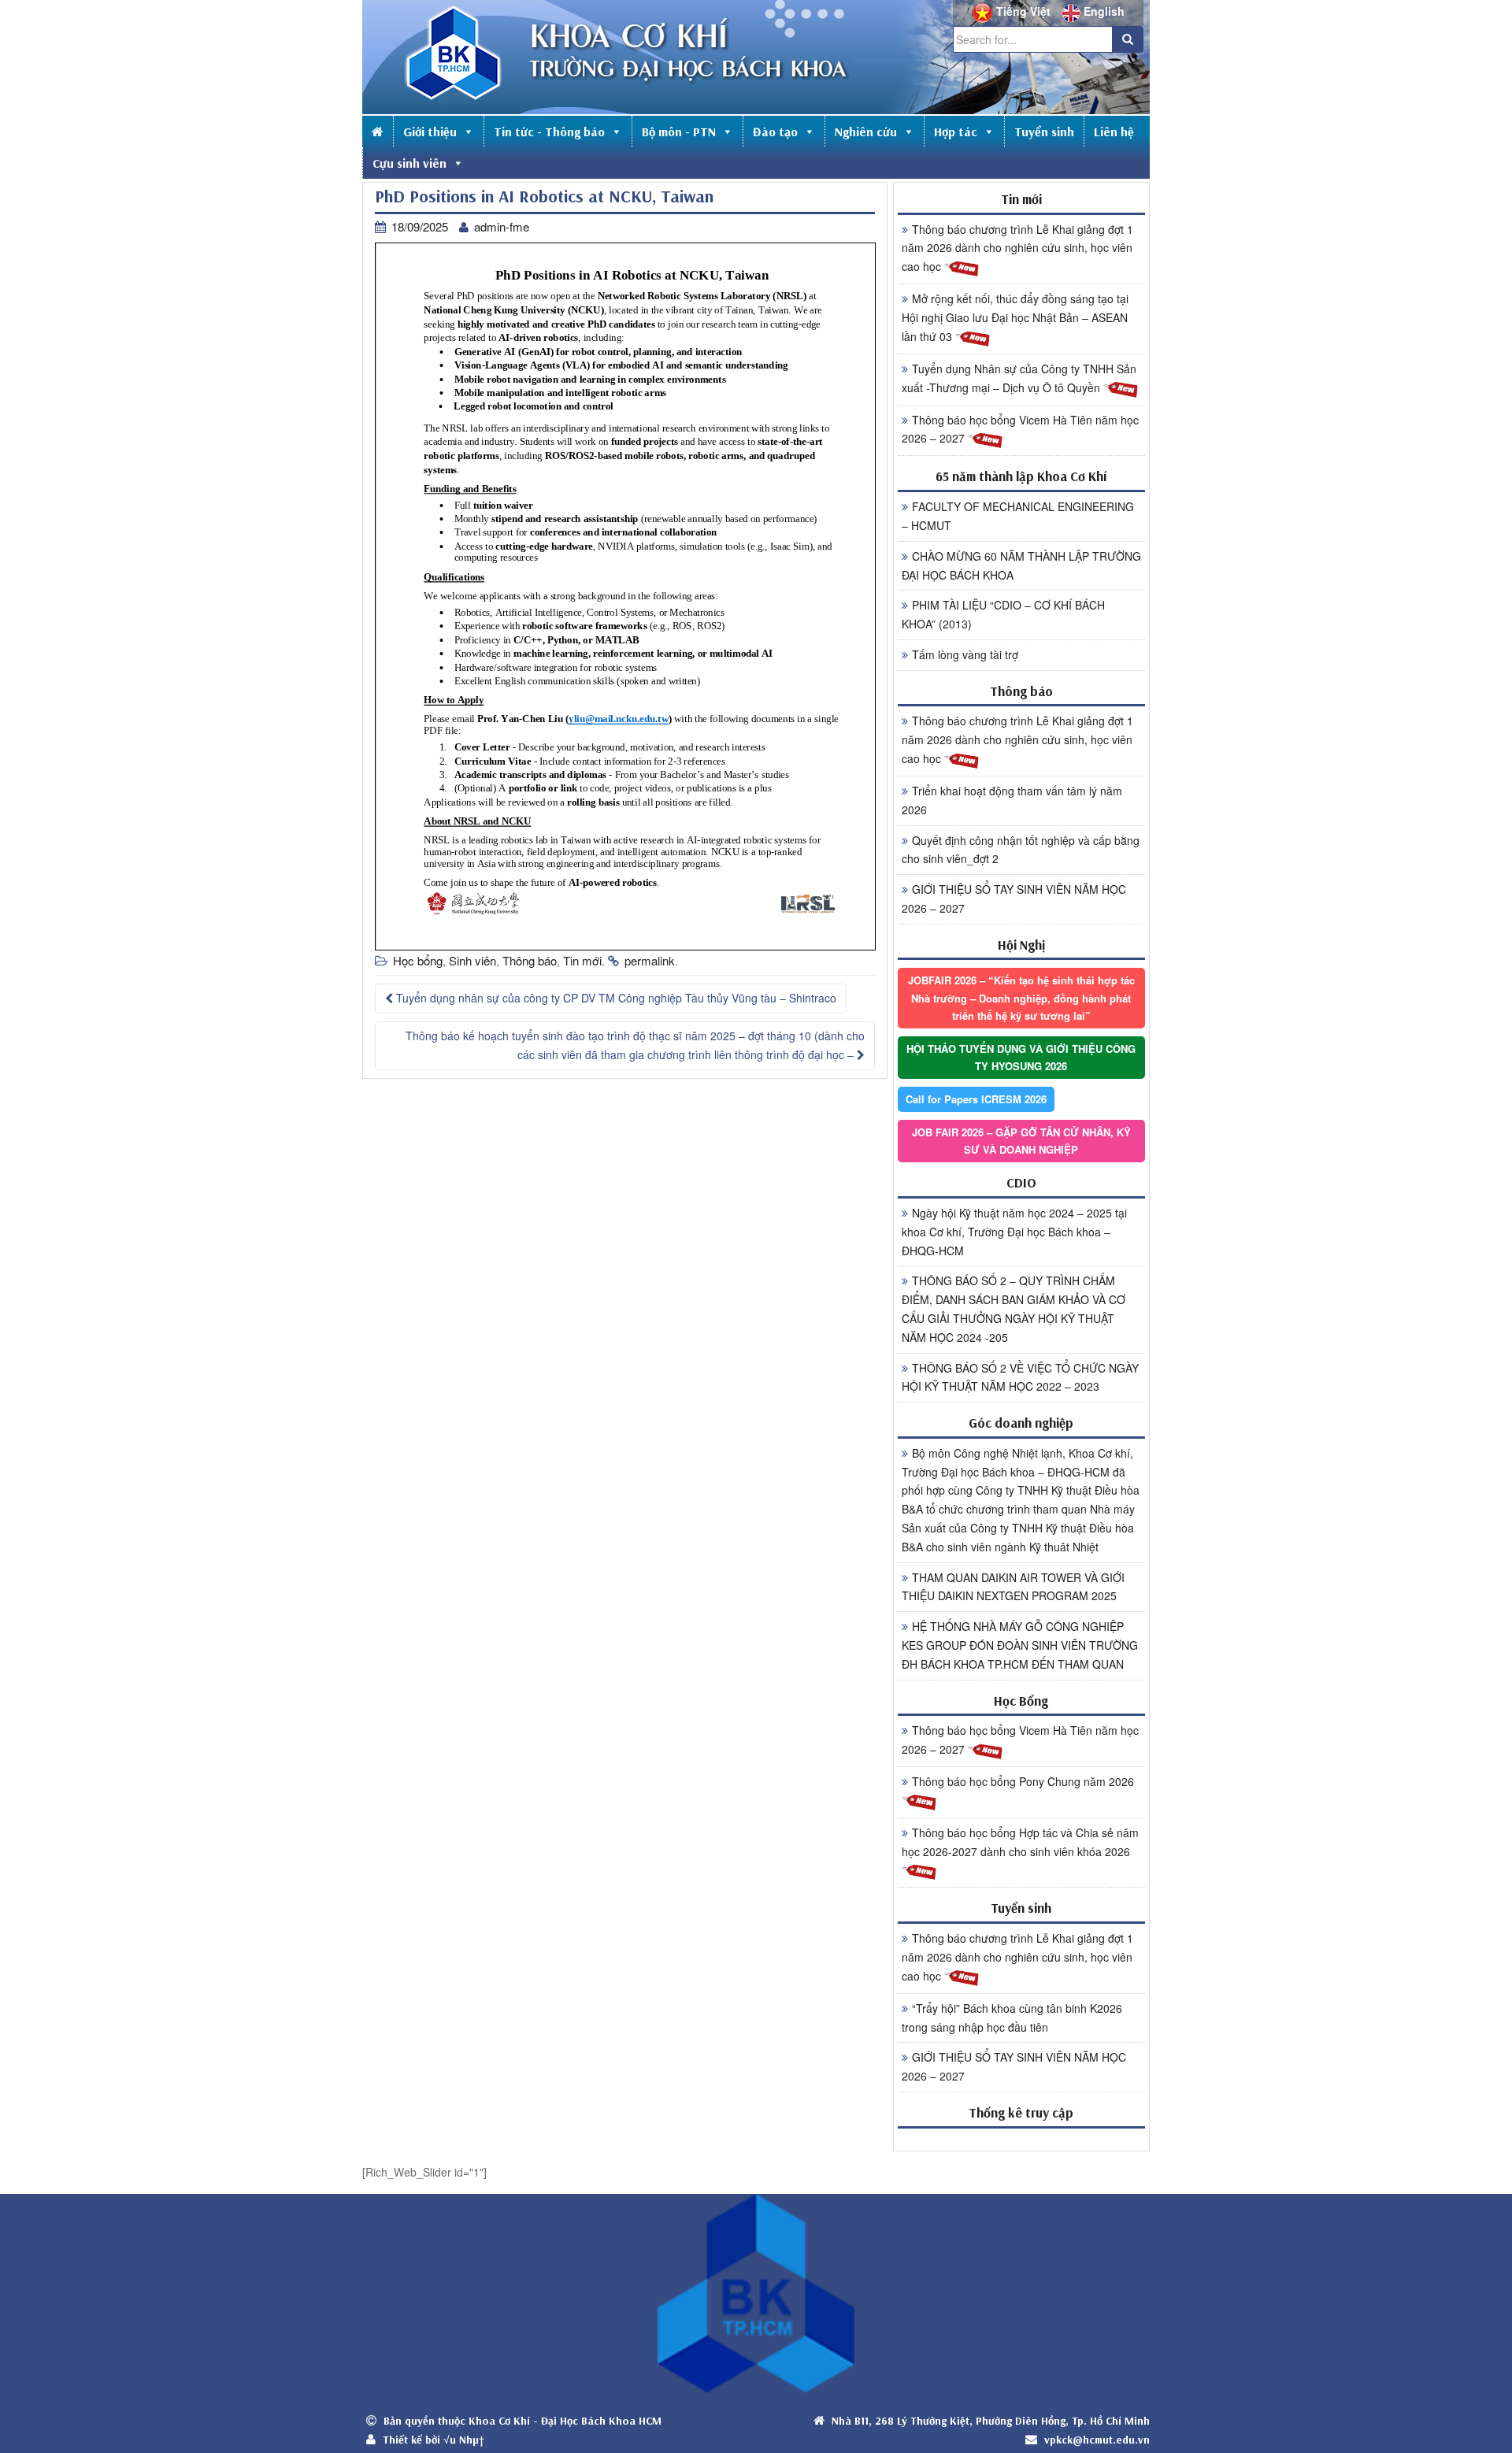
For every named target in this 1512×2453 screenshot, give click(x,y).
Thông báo (530, 960)
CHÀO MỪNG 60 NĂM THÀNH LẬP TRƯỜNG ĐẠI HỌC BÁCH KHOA (1021, 565)
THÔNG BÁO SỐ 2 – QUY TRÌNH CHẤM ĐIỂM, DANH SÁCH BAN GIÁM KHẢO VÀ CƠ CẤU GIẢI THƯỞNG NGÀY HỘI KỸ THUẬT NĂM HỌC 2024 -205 (1014, 1308)
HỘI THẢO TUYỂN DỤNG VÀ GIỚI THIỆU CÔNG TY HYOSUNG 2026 (1021, 1057)
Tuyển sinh (1044, 132)
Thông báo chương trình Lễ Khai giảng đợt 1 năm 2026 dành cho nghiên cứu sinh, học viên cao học (1017, 248)
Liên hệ (1114, 132)
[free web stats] (1021, 2139)
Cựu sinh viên (409, 163)
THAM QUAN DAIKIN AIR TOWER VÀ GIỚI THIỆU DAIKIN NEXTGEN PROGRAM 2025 (1013, 1587)
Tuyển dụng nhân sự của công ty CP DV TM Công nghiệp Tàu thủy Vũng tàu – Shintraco (615, 998)
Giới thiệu (430, 132)
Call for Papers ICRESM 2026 (976, 1099)
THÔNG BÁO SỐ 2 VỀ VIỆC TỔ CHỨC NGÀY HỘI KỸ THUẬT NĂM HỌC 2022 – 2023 (1020, 1377)
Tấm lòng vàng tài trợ (965, 654)
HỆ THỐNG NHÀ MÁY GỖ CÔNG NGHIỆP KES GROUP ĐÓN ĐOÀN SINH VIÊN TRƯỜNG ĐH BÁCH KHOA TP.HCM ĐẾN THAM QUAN (1020, 1645)
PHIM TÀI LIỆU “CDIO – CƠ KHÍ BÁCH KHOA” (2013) (1003, 614)
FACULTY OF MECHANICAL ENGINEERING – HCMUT (1018, 516)
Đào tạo (775, 132)
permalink (650, 960)
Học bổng (418, 960)
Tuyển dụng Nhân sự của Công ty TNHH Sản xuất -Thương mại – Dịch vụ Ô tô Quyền (1019, 378)
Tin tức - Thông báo (549, 132)
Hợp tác (956, 132)
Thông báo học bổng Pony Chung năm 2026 (1023, 1781)
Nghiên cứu (866, 132)
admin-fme (502, 226)
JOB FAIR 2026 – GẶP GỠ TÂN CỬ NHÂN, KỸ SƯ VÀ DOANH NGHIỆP (1021, 1141)
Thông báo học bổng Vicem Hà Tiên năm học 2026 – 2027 (1020, 429)
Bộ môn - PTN (679, 132)
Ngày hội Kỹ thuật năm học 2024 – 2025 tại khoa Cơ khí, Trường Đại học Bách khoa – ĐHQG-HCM (1014, 1232)
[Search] (1128, 39)
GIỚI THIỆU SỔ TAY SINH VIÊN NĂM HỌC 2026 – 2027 (1014, 899)
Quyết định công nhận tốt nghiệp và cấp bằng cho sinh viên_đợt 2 (1021, 850)
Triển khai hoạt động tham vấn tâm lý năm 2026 (1012, 800)
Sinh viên (472, 960)
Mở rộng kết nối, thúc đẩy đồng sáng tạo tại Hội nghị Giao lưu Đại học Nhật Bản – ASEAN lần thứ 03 (1015, 317)
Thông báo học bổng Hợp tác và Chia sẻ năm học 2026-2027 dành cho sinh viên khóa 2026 (1020, 1842)
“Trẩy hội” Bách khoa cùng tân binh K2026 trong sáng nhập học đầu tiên (1012, 2018)
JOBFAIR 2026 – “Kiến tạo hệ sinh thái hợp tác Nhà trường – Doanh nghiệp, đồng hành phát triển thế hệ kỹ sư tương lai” (1021, 997)
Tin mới (582, 960)
